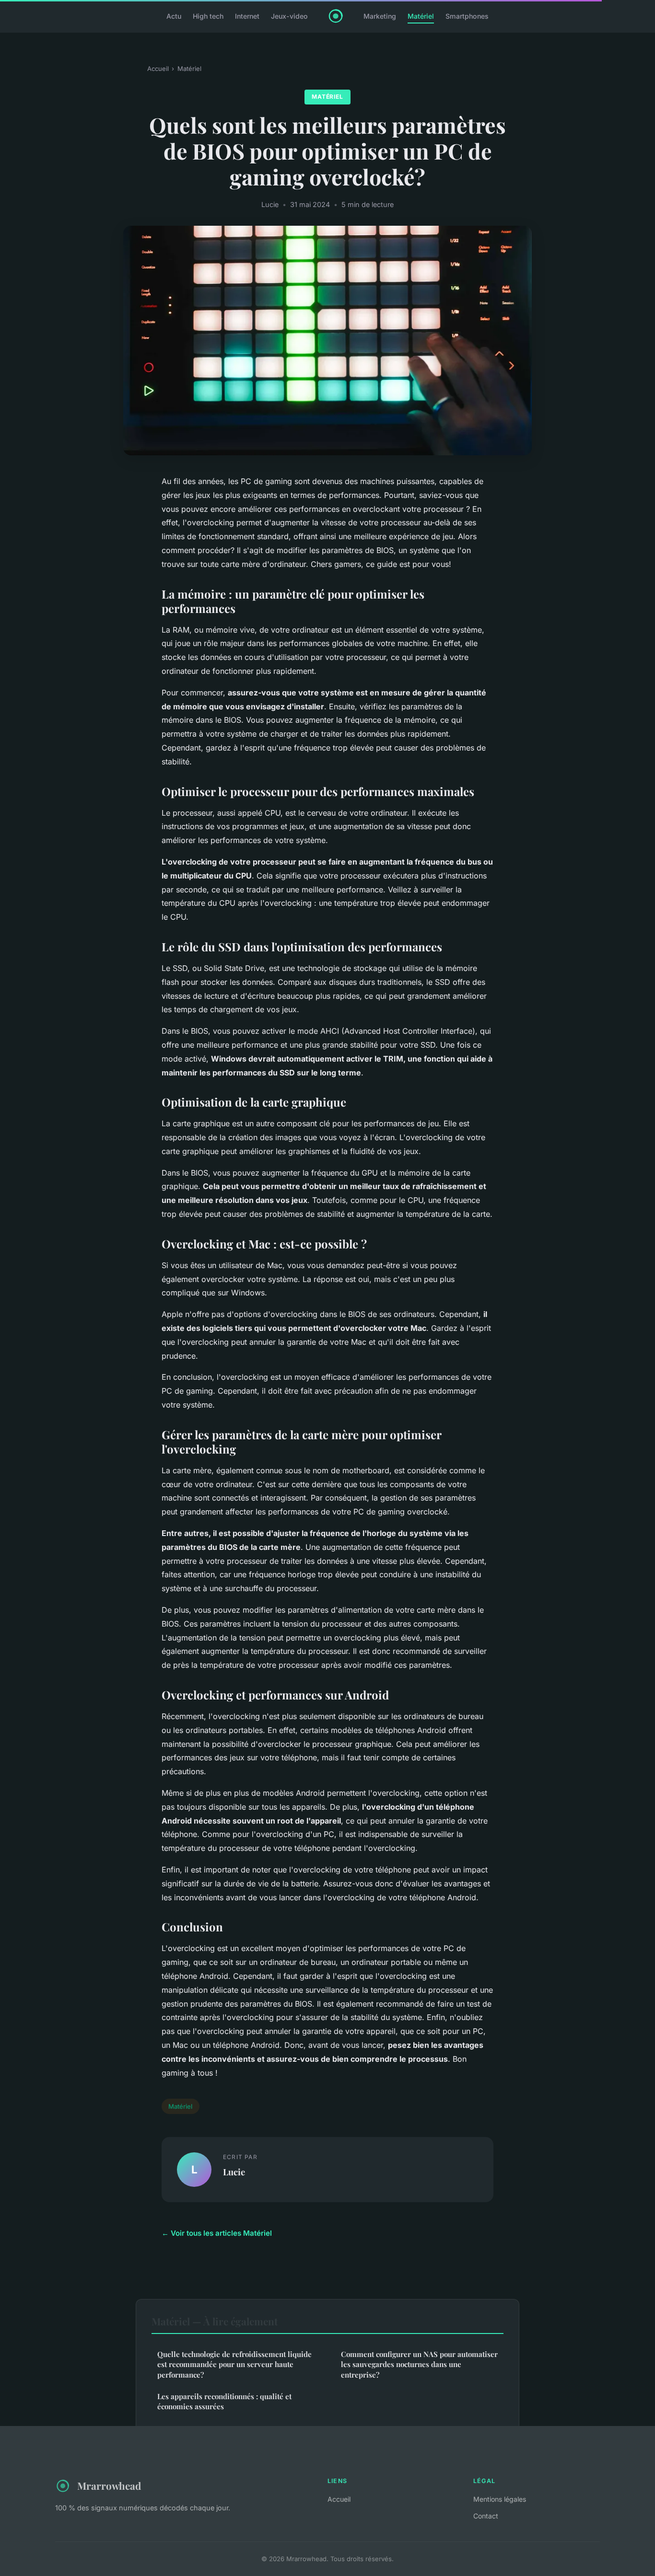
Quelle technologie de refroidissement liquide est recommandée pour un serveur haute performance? (234, 2364)
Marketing (380, 16)
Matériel (421, 16)
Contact (486, 2516)
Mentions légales (500, 2499)
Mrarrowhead (109, 2485)
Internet (247, 16)
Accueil (158, 69)
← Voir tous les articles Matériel (217, 2233)
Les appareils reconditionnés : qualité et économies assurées (224, 2401)
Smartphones (467, 16)
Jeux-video (289, 16)
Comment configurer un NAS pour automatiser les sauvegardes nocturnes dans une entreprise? (419, 2364)
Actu (174, 16)
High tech (208, 16)
